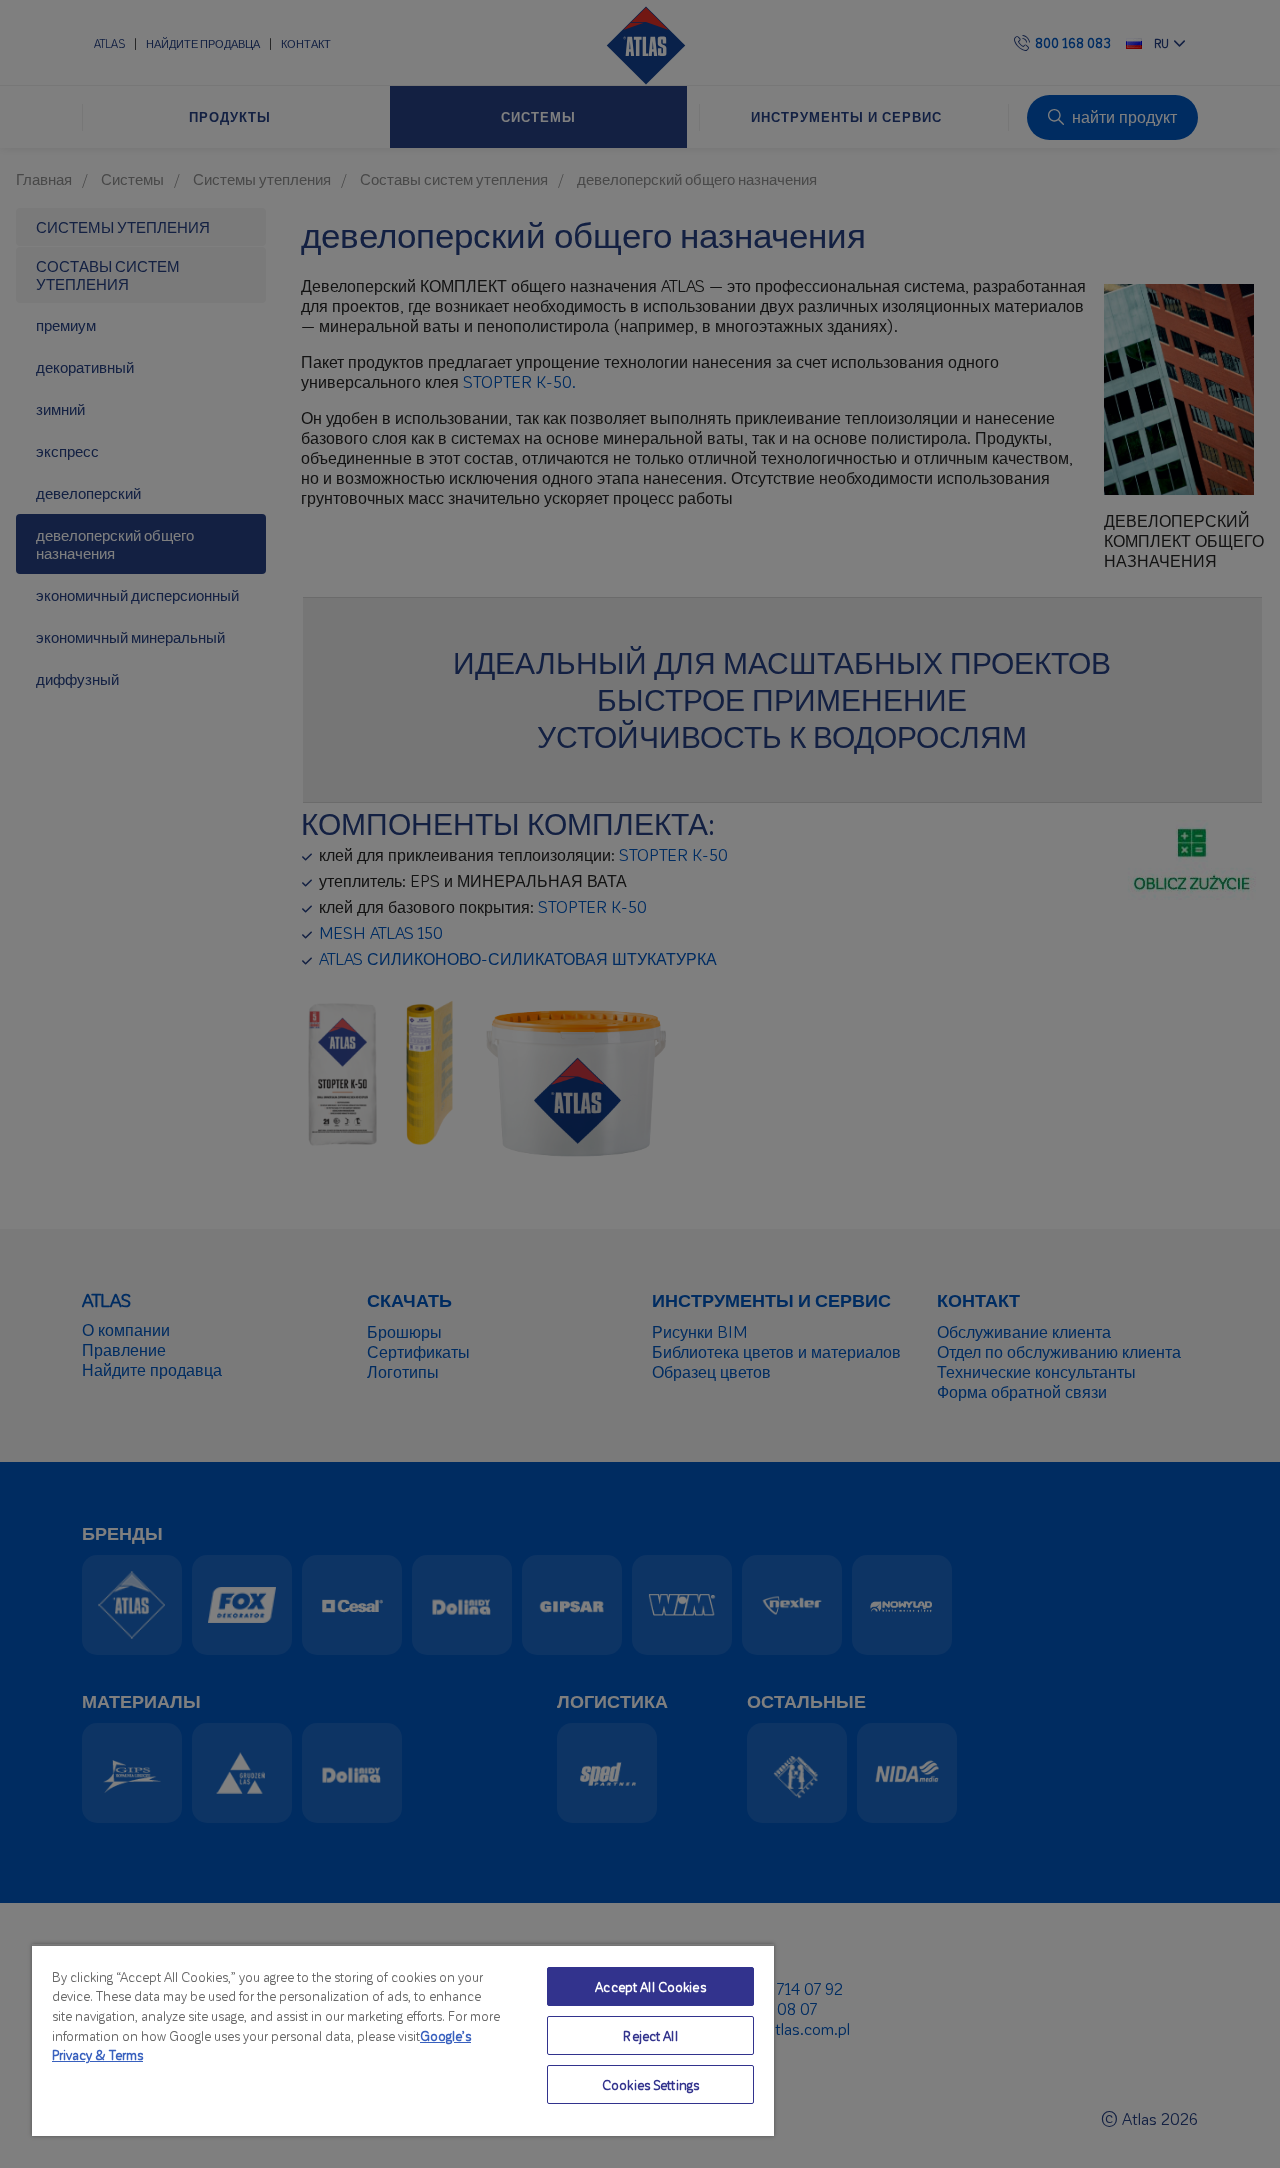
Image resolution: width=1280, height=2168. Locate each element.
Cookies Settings (650, 2084)
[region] (403, 2040)
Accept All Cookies (650, 1986)
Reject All (650, 2035)
